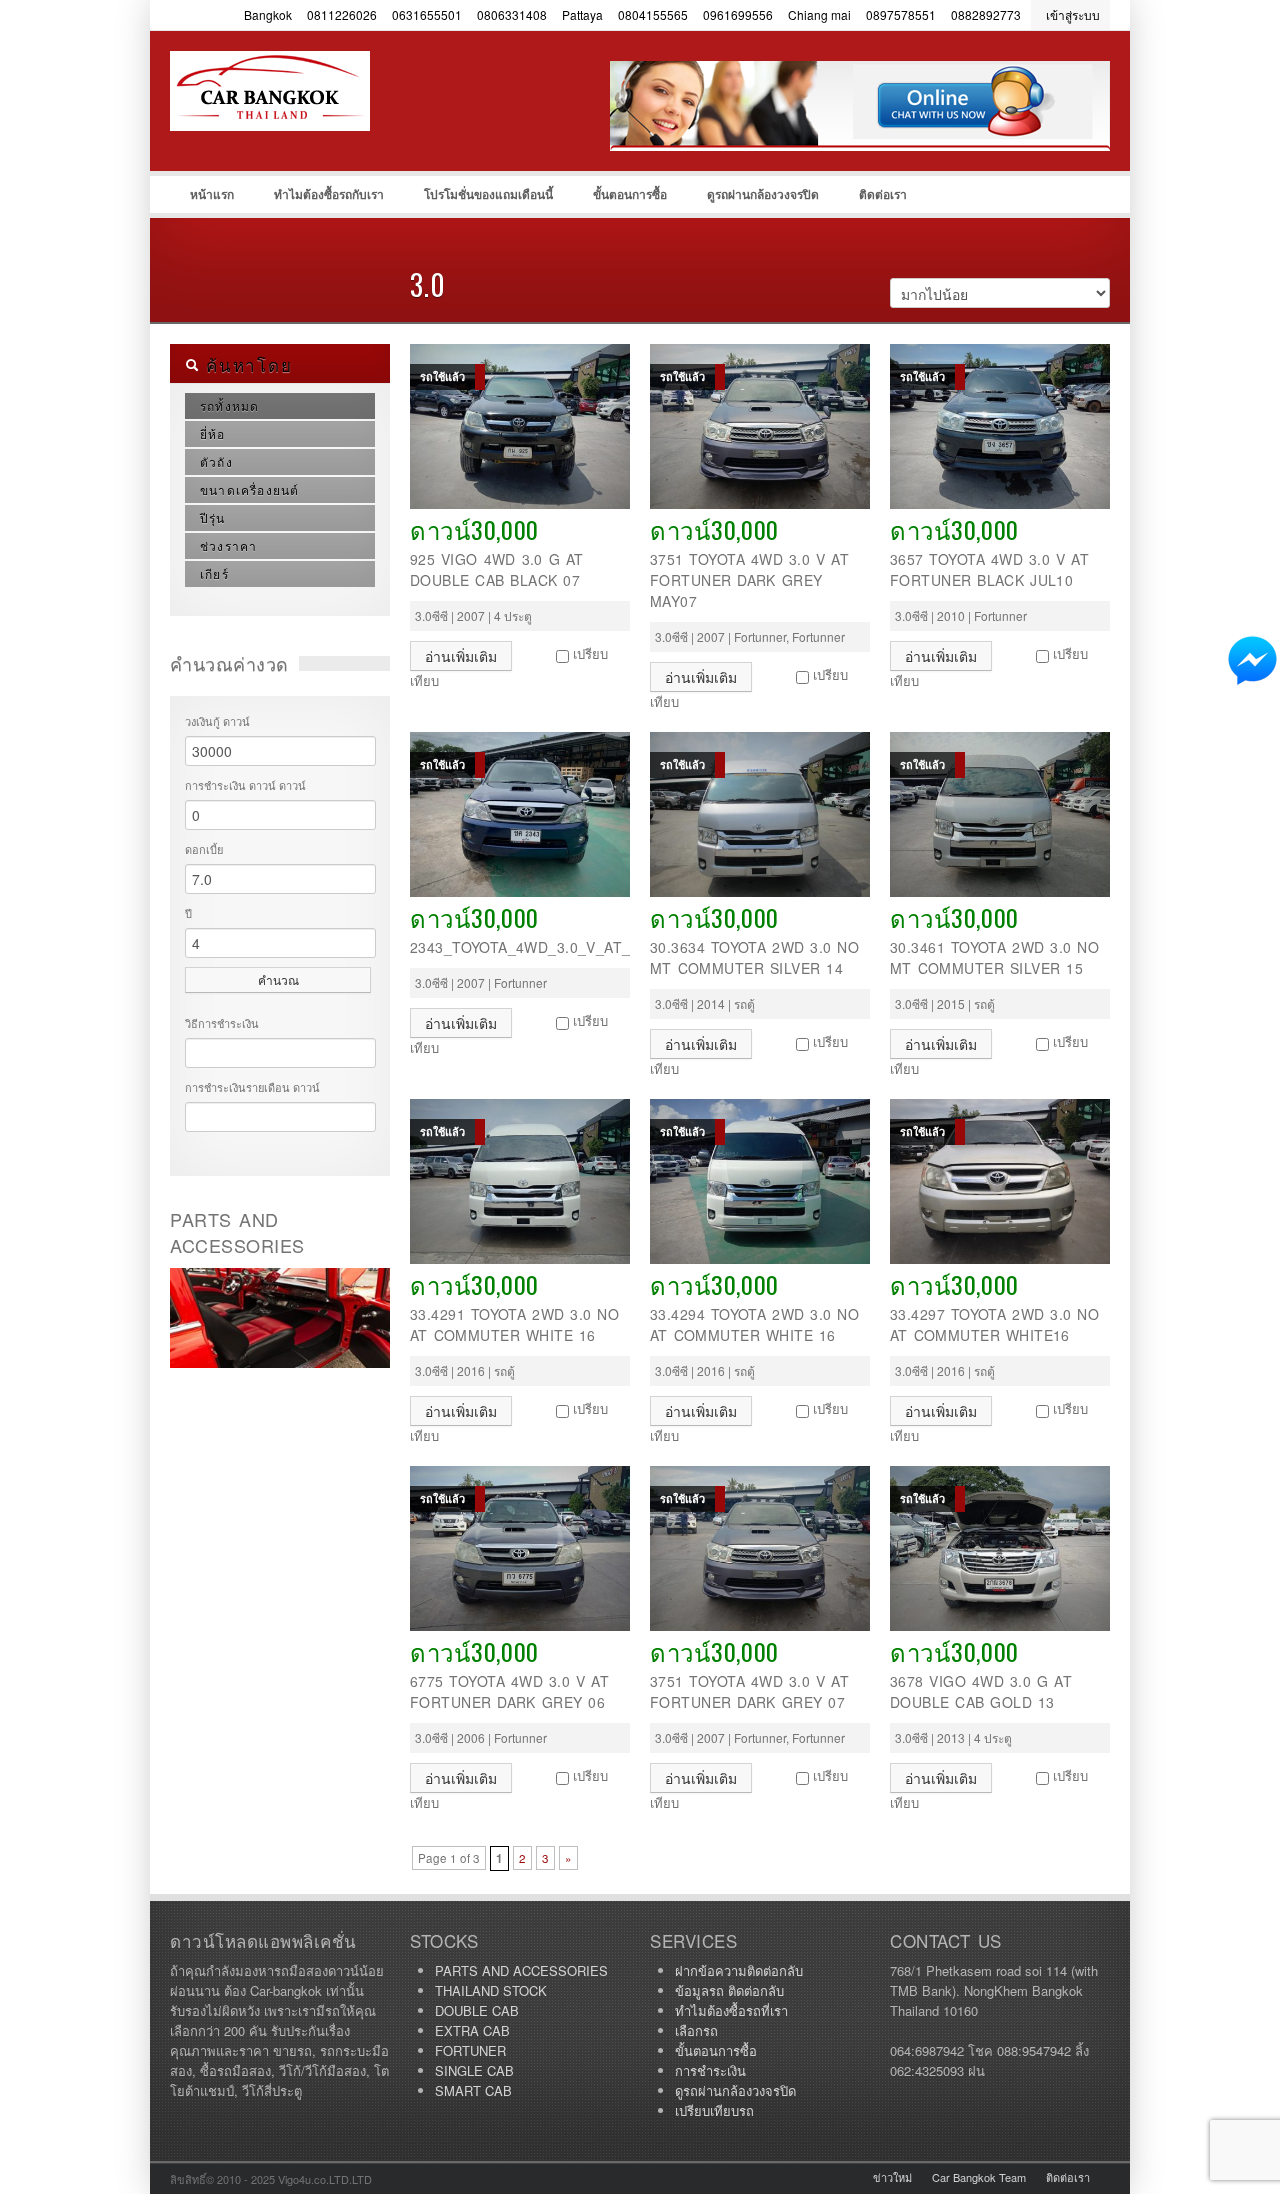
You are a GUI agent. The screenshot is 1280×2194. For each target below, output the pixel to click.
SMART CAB (473, 2090)
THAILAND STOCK (491, 1990)
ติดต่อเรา (883, 194)
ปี (188, 913)
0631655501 (427, 14)
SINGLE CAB (474, 2070)
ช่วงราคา (228, 545)
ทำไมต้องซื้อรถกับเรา (329, 194)
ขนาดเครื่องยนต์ (249, 489)
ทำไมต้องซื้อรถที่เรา (731, 2010)
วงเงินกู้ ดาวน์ (217, 721)
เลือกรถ (696, 2030)
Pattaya (582, 14)
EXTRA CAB (472, 2030)
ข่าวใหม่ (892, 2177)
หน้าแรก (212, 194)
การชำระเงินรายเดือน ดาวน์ (252, 1087)
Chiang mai (819, 14)
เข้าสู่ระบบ (1073, 14)
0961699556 (738, 14)
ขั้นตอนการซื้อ (630, 194)
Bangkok (268, 14)
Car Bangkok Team (979, 2177)
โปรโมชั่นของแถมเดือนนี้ (488, 194)
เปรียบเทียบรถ (714, 2110)
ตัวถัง (216, 461)
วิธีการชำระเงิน (222, 1023)
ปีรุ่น (213, 517)
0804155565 (653, 14)
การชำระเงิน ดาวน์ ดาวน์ (245, 785)
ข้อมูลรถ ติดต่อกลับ (729, 1990)
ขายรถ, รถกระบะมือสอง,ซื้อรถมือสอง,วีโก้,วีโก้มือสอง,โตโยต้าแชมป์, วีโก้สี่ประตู (320, 131)
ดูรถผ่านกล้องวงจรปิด (763, 194)
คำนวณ (278, 979)
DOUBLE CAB (477, 2010)
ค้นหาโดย (245, 364)
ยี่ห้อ (213, 433)
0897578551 (901, 14)
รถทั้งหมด (229, 405)
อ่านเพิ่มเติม (461, 656)
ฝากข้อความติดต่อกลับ (739, 1970)
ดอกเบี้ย (204, 849)
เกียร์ (214, 573)
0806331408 (512, 14)
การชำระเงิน (710, 2070)
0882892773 (986, 14)
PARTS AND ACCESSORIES (521, 1970)
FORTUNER (470, 2050)
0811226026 (342, 14)
